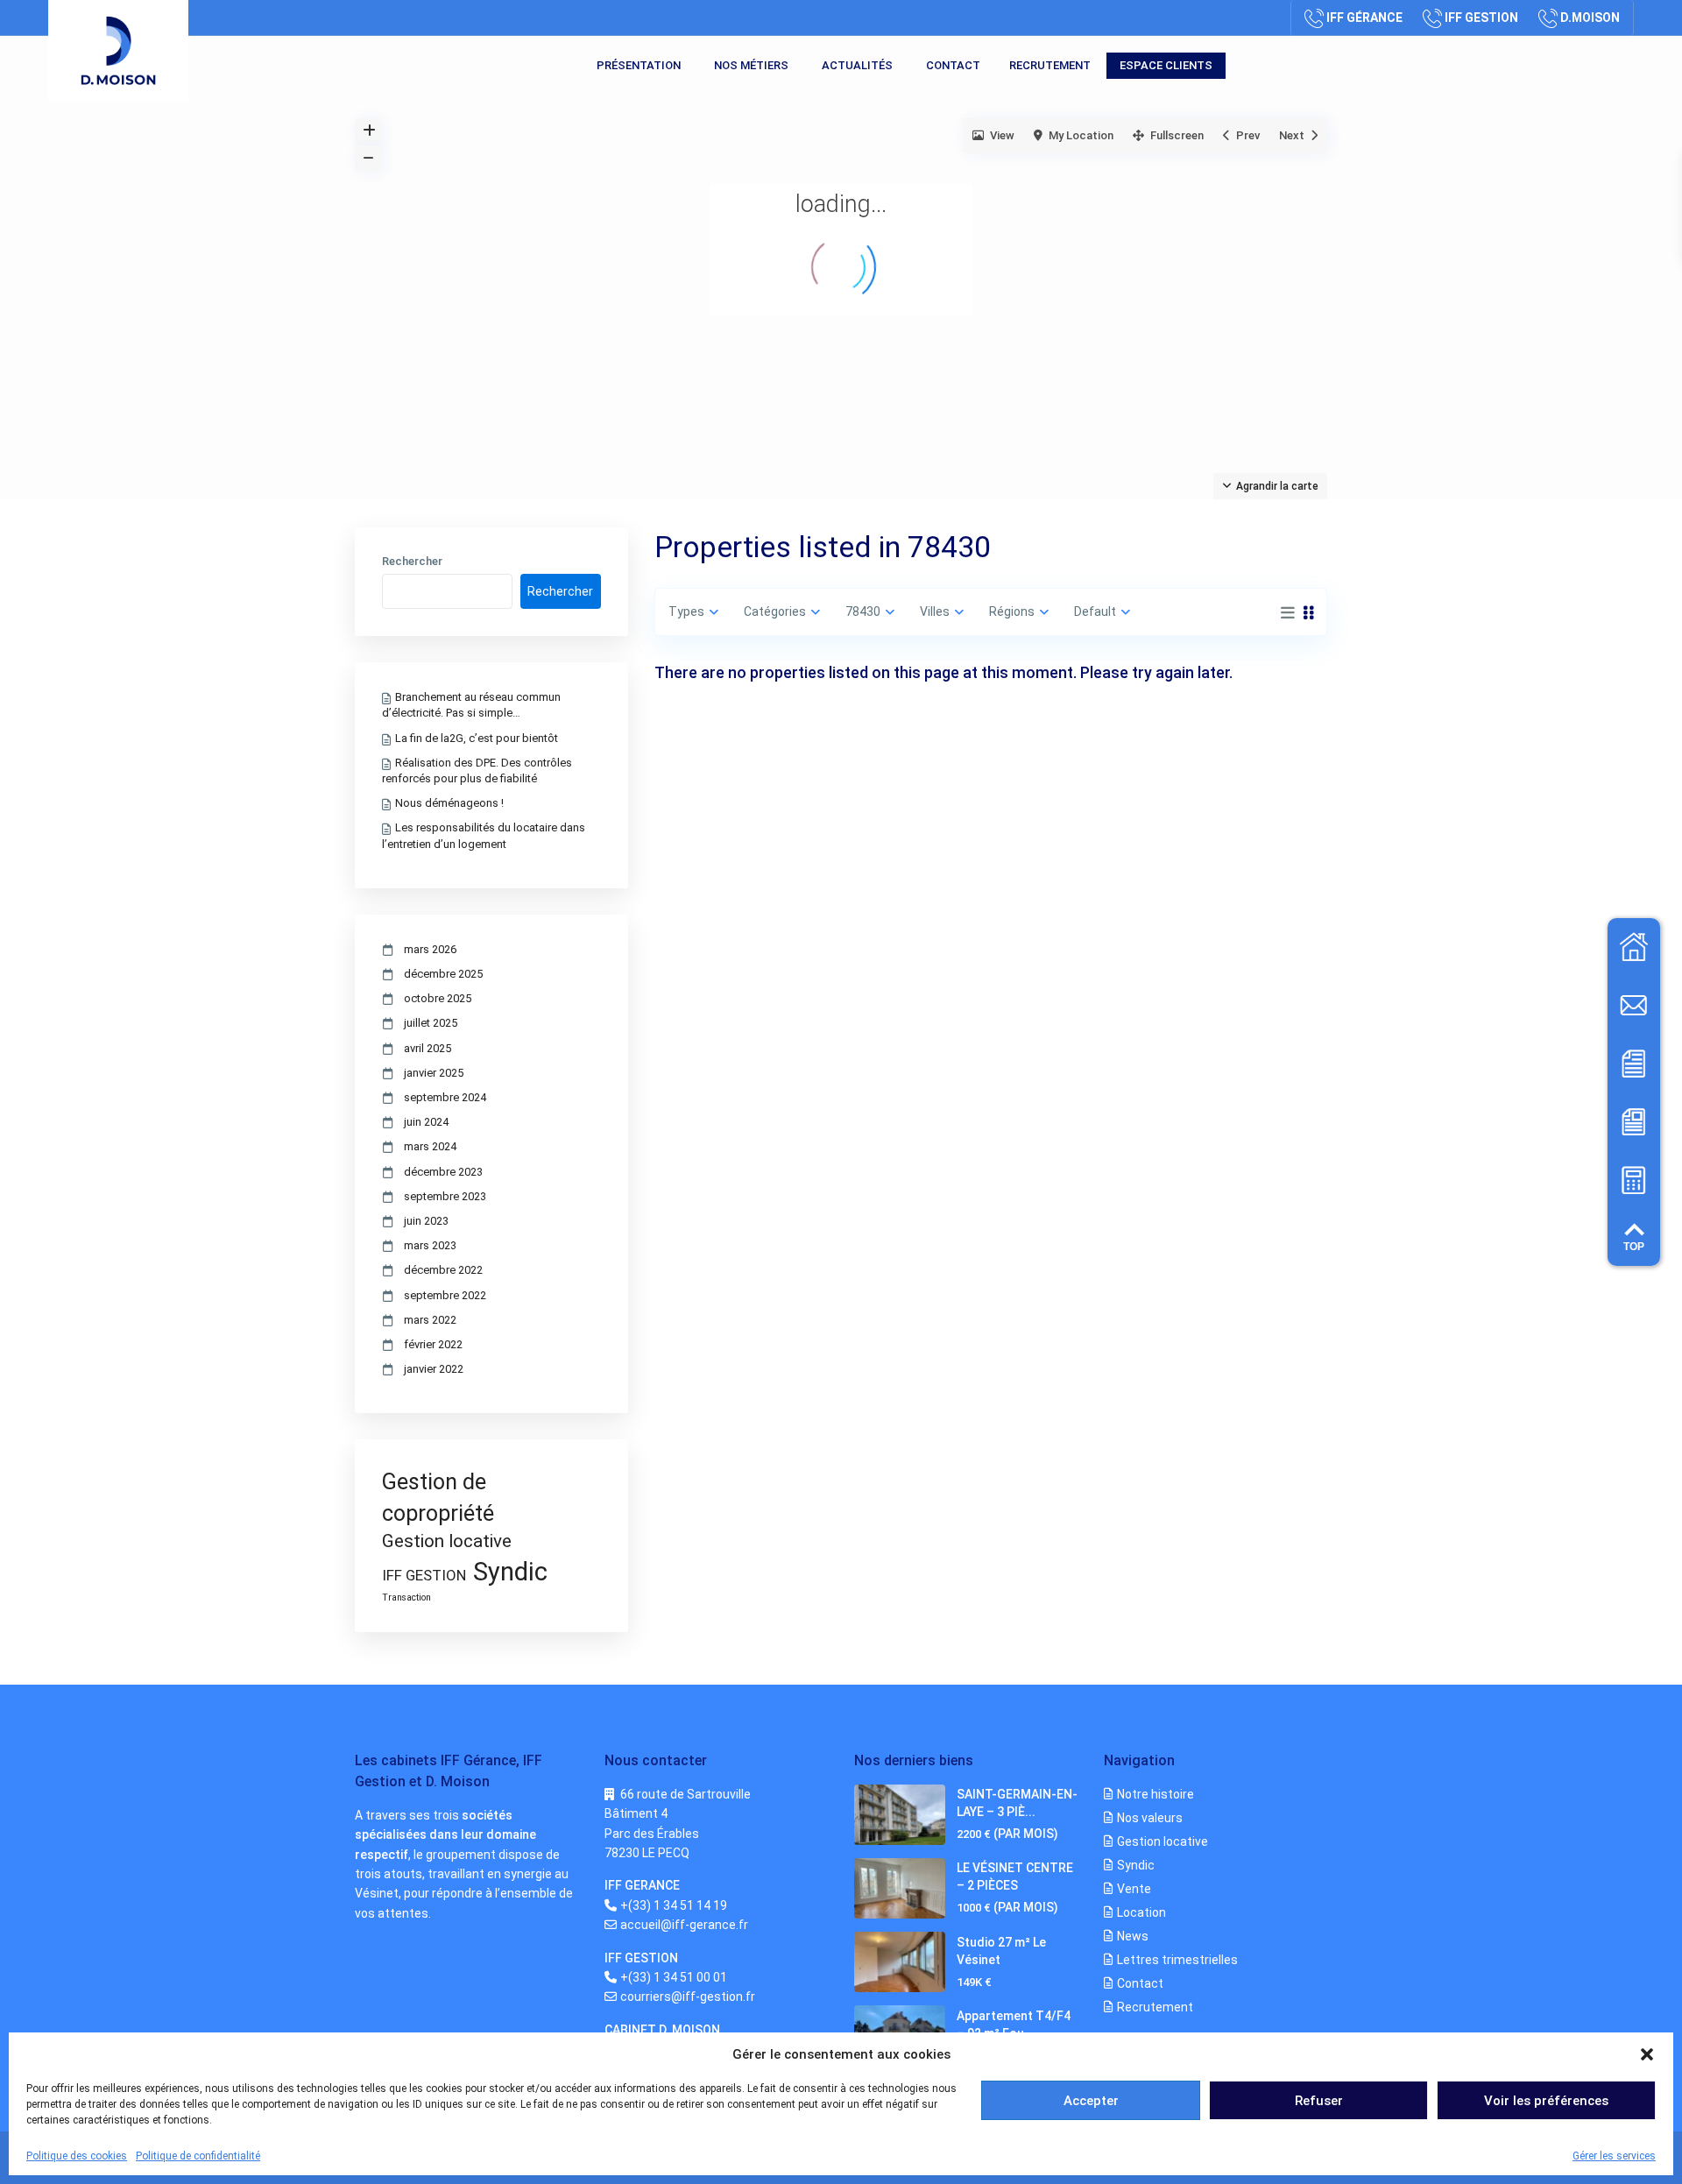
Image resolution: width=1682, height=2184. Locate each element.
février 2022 (433, 1344)
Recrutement (1050, 65)
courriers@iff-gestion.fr (688, 1997)
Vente (1134, 1889)
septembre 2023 (445, 1196)
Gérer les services (1614, 2156)
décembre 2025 (443, 974)
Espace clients (1166, 65)
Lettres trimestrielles (1177, 1960)
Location (1141, 1912)
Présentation (639, 65)
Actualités (857, 65)
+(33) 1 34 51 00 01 (674, 1977)
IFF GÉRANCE (1364, 18)
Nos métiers (751, 65)
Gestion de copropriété (438, 1497)
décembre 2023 (443, 1172)
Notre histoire (1155, 1794)
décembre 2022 (443, 1270)
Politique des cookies (77, 2156)
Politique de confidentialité (198, 2156)
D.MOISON (1590, 18)
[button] (1647, 2054)
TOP (1634, 1247)
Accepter (1091, 2101)
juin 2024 (426, 1122)
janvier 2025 (434, 1073)
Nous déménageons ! (449, 803)
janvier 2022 (434, 1369)
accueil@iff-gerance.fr (684, 1925)
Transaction (406, 1597)
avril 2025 (428, 1048)
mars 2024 (430, 1146)
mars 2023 (430, 1245)
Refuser (1319, 2101)
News (1133, 1936)
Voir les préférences (1546, 2101)
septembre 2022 (445, 1295)
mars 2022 (430, 1320)
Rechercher (412, 562)
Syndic (510, 1572)
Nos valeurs (1150, 1818)
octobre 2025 (438, 998)
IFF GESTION (1481, 18)
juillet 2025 (431, 1023)
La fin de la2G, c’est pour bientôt (477, 738)
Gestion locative (447, 1541)
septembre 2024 (445, 1097)
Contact (953, 65)
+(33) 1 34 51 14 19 (674, 1905)
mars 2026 (430, 949)
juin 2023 (426, 1221)
